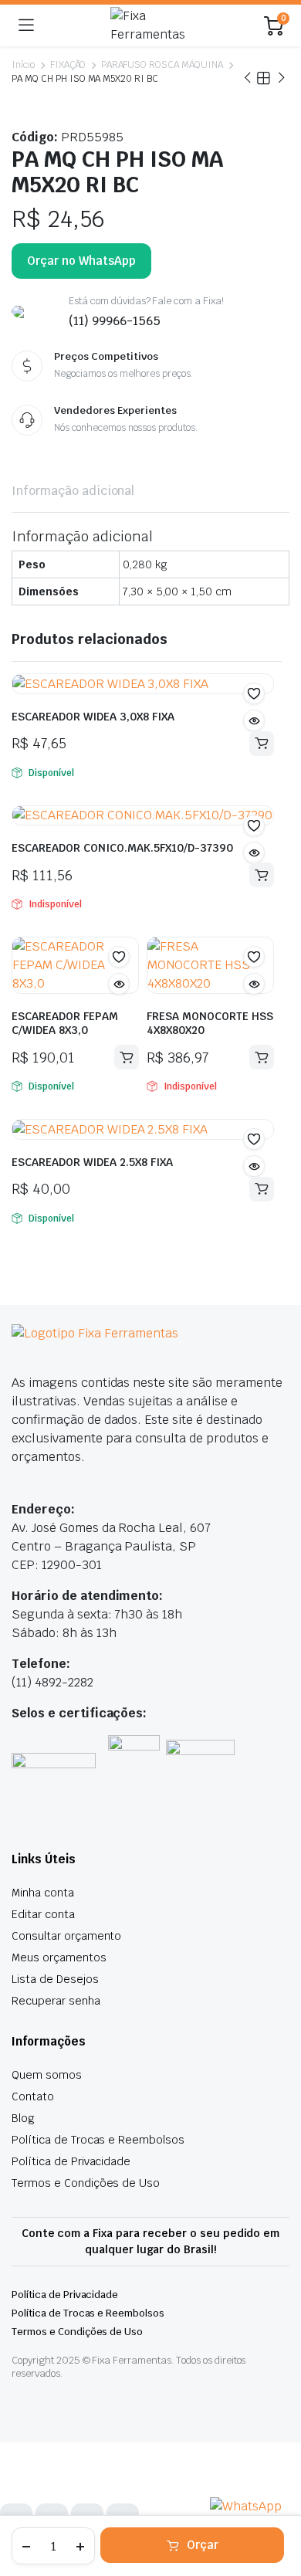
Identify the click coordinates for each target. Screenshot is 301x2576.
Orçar (203, 2545)
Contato (33, 2096)
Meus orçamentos (59, 1957)
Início (23, 65)
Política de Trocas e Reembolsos (98, 2140)
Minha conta (43, 1893)
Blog (23, 2118)
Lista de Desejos (55, 1979)
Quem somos (47, 2075)
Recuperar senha (56, 2001)
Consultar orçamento (66, 1936)
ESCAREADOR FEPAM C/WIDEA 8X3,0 (65, 1023)
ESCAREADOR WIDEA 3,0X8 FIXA (98, 717)
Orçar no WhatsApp (81, 261)
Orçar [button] (262, 744)
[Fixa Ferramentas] (149, 25)
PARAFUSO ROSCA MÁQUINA (162, 65)
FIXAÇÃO (68, 65)
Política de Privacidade (71, 2161)
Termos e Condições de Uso (86, 2183)
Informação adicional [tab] (73, 491)
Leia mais (262, 875)
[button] (254, 693)
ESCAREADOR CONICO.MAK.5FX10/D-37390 (122, 848)
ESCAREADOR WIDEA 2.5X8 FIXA (97, 1162)
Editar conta (43, 1914)
